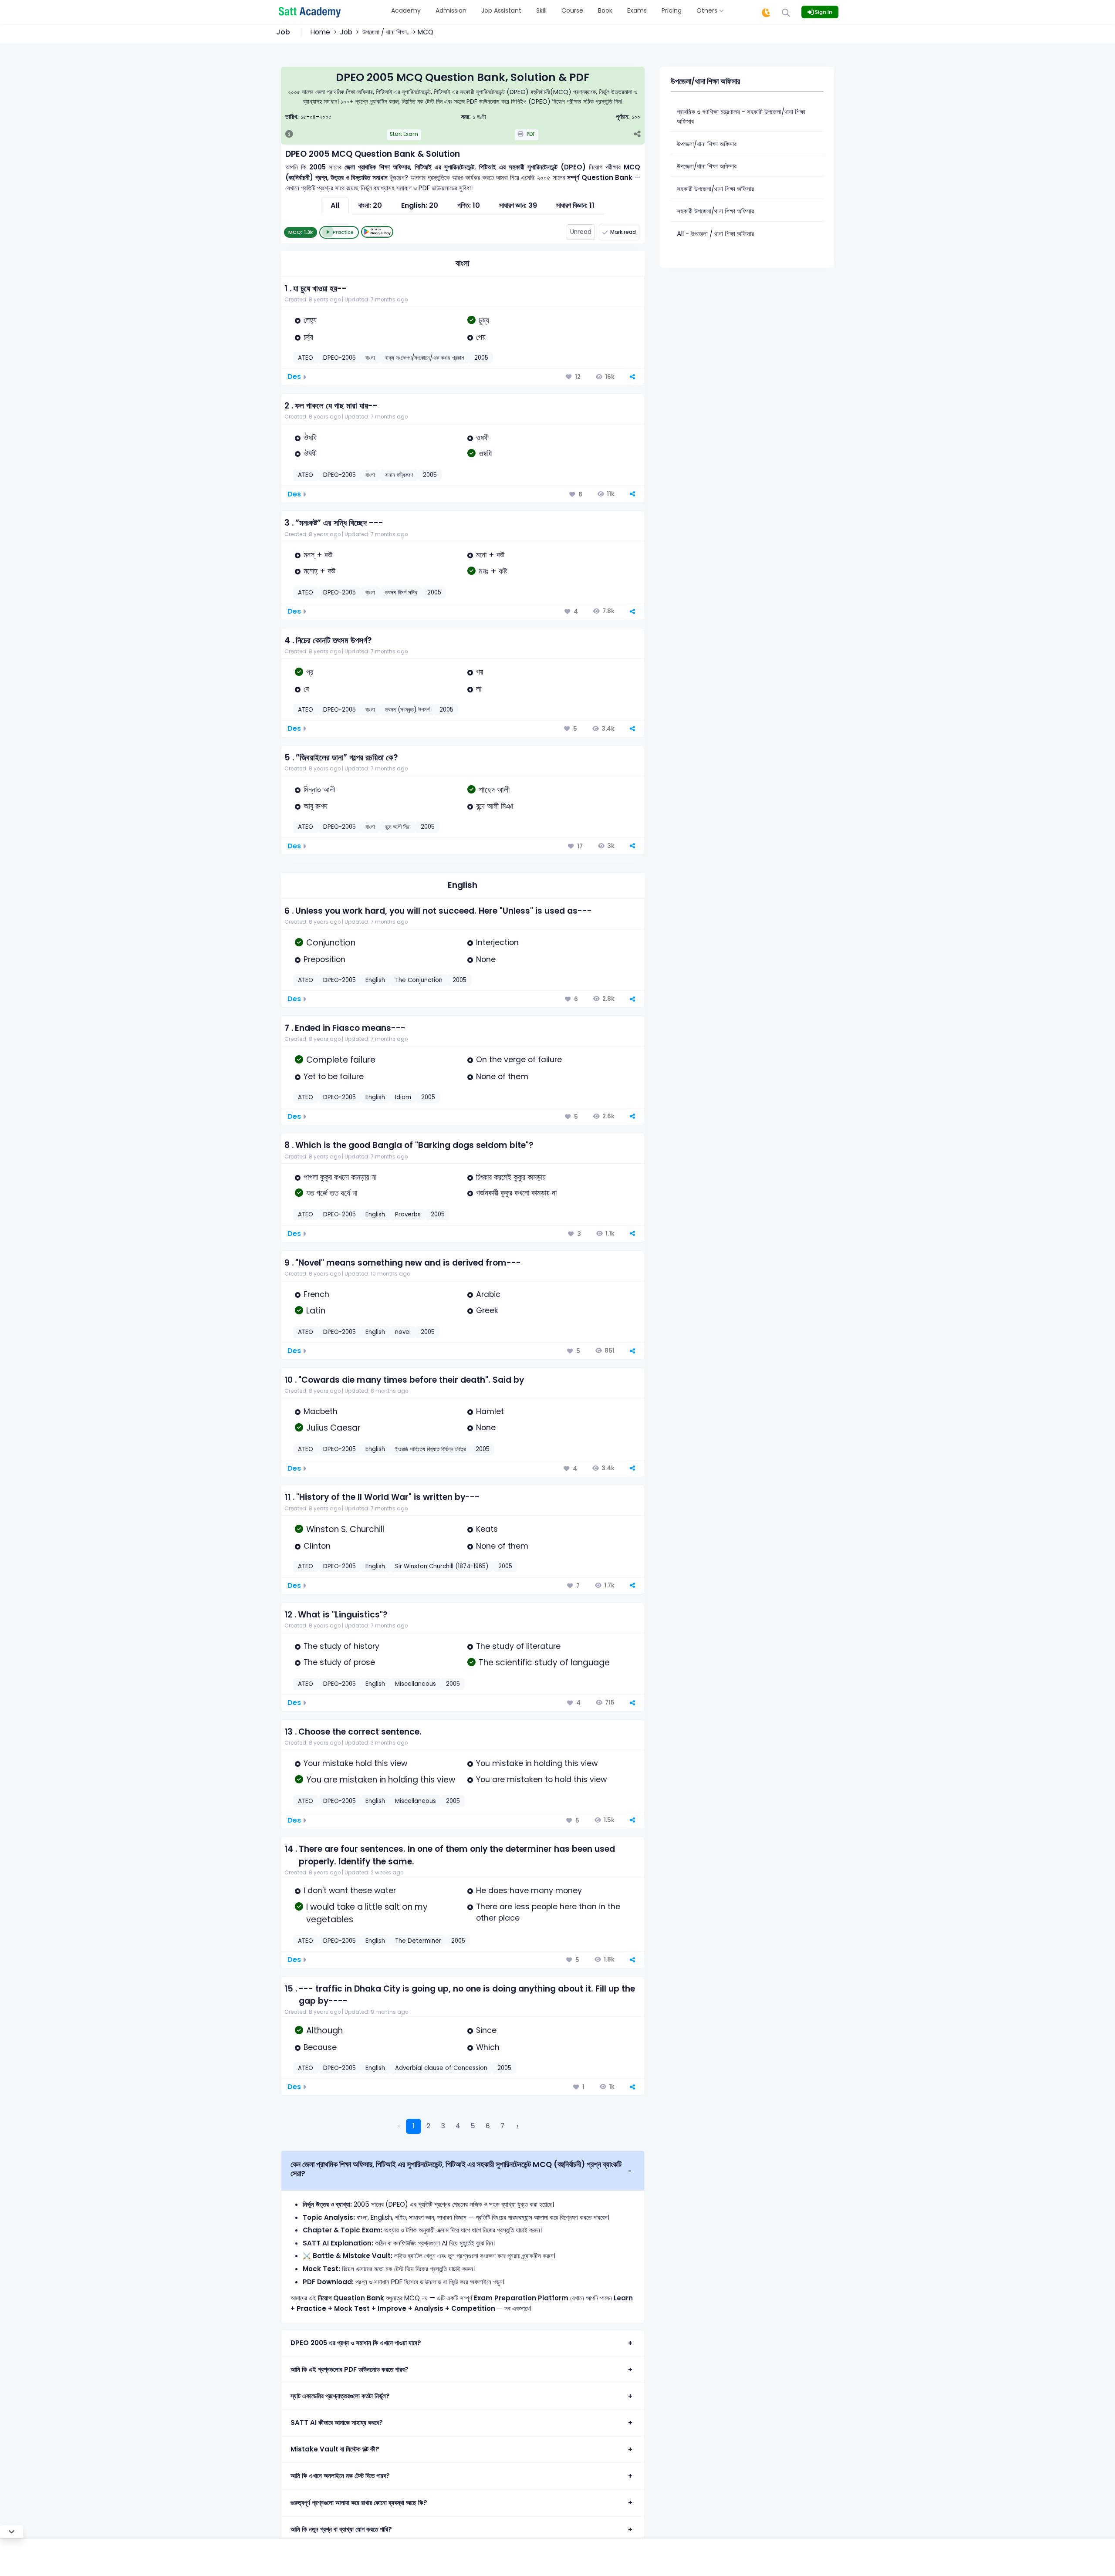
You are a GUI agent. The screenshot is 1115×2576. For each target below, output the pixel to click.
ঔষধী (310, 453)
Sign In (823, 12)
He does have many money (529, 1891)
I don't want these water (350, 1891)
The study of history (341, 1646)
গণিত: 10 (469, 205)
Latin (316, 1311)
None (486, 959)
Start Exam (404, 134)
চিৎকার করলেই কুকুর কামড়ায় (511, 1177)
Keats (487, 1529)
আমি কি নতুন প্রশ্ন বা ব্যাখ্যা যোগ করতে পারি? (341, 2529)
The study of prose (339, 1662)
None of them (502, 1077)
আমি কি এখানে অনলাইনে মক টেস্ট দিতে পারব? (340, 2476)
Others (708, 10)
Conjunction (331, 943)
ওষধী (482, 438)
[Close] (12, 2532)
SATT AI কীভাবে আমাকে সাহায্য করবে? (337, 2422)
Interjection (497, 942)
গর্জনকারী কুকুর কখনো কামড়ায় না (516, 1193)
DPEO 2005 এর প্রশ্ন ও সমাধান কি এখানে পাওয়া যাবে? (356, 2343)
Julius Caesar (333, 1428)
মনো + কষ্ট (490, 555)
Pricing (672, 10)
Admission (451, 10)
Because (320, 2047)
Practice (343, 232)
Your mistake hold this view (355, 1763)
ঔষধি (310, 438)
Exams (637, 10)
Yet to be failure (334, 1077)
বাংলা (463, 263)
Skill (541, 10)
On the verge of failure (519, 1060)
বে (306, 689)
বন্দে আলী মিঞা (495, 806)
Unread (581, 232)
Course (572, 10)
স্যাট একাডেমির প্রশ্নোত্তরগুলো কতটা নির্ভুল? (340, 2396)
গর (480, 672)
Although (324, 2031)
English (463, 885)
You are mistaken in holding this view (381, 1780)
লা (479, 689)
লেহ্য (310, 320)
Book (605, 10)
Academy (406, 10)
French (316, 1294)
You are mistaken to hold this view (541, 1779)
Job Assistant (501, 10)
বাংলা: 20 (370, 205)
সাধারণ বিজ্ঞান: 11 (575, 205)
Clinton (317, 1546)
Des (294, 376)
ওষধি (485, 454)
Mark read (622, 232)
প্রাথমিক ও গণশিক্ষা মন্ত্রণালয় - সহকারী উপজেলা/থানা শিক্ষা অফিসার (741, 117)
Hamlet (490, 1411)
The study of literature (518, 1646)
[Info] (289, 135)
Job (346, 32)
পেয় (481, 337)
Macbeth (321, 1411)
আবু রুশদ (316, 806)
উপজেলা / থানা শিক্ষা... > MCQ (398, 32)
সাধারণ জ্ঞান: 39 (518, 205)
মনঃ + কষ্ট (493, 571)
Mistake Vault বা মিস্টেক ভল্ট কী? (335, 2449)
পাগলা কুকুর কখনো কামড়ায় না (340, 1177)
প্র (310, 672)
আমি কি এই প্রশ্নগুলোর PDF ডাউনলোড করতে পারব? (350, 2369)
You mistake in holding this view (537, 1763)
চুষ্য (484, 320)
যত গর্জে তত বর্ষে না (332, 1193)
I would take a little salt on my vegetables (367, 1913)
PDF (530, 134)
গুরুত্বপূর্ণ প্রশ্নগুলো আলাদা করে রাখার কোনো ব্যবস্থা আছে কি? (359, 2503)
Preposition (324, 959)
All (335, 205)
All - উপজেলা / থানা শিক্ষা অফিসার (715, 234)
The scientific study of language (544, 1663)
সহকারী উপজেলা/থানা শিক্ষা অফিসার (715, 189)
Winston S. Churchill (345, 1529)
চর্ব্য (308, 337)
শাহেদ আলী (494, 790)
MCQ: (301, 232)
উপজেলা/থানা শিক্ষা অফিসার (707, 144)
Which (488, 2047)
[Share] (636, 135)
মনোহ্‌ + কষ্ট (319, 571)
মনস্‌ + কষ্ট (318, 555)
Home (320, 32)
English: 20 (420, 205)
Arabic (488, 1294)
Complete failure (341, 1060)
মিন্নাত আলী (319, 790)
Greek (487, 1310)
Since (486, 2030)
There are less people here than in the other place (548, 1912)
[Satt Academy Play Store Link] (377, 232)
